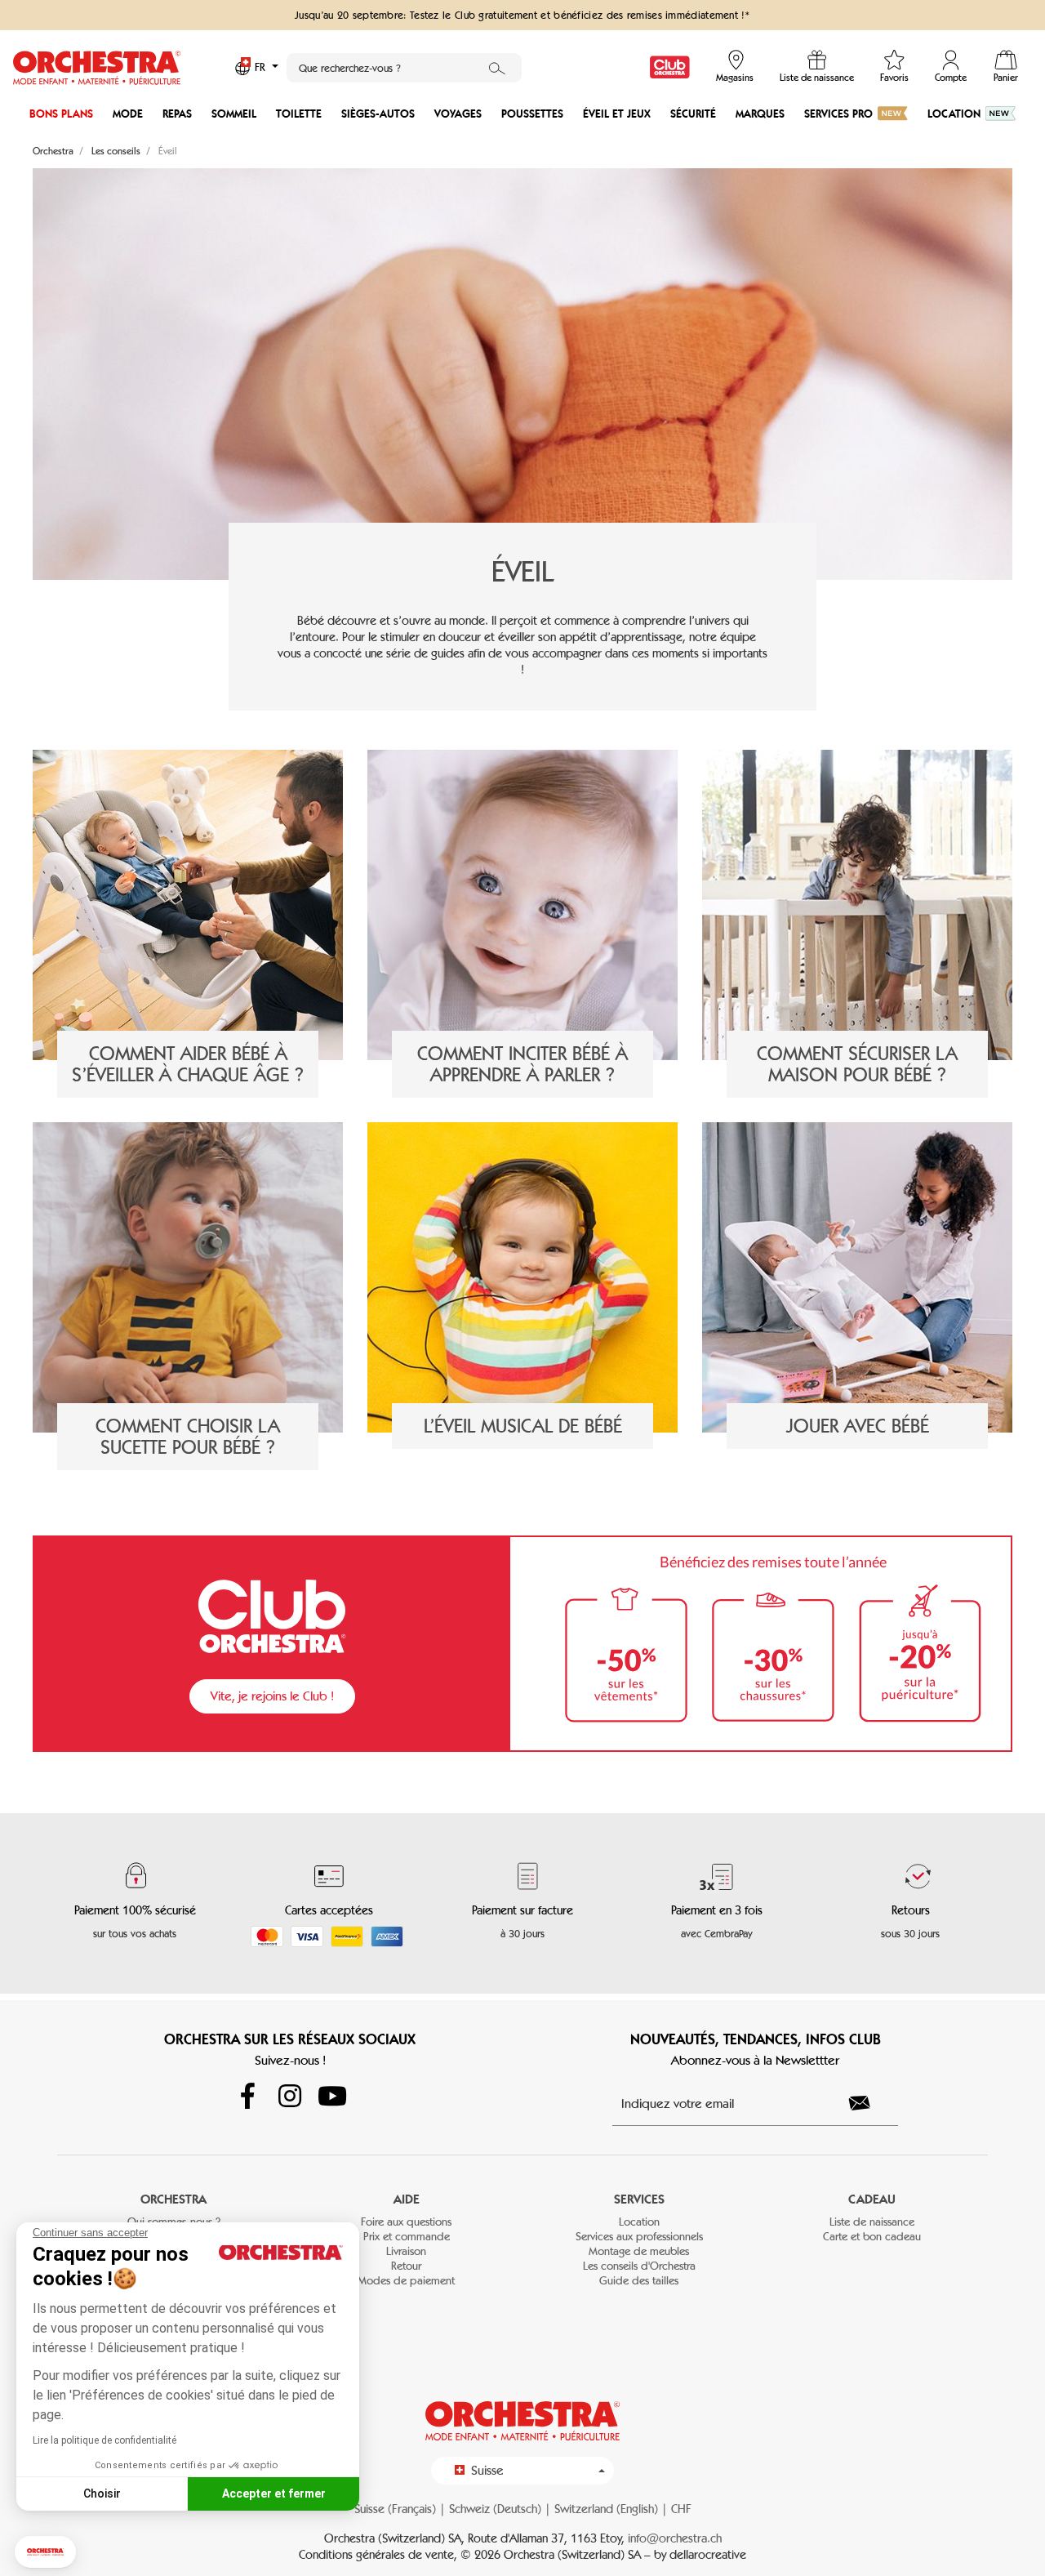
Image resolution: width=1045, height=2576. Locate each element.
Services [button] (639, 2199)
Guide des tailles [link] (639, 2281)
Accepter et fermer (274, 2494)
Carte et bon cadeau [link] (872, 2237)
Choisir (102, 2494)
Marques (760, 114)
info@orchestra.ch (675, 2538)
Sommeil (234, 114)
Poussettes (532, 114)
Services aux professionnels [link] (639, 2237)
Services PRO (838, 114)
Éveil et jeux (617, 114)
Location (954, 114)
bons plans (61, 114)
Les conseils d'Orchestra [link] (639, 2266)
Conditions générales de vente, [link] (380, 2555)
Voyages (458, 114)
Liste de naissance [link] (872, 2222)
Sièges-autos (378, 114)
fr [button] (262, 67)
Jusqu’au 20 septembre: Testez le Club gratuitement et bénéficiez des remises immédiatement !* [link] (522, 15)
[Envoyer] (869, 2103)
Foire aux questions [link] (406, 2222)
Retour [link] (406, 2266)
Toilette (299, 114)
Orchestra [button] (173, 2199)
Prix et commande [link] (407, 2237)
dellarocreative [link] (708, 2555)
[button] (45, 2552)
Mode (128, 114)
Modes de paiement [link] (406, 2281)
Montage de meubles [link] (639, 2251)
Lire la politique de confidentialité (104, 2440)
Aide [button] (407, 2199)
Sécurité (693, 114)
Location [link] (639, 2222)
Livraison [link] (406, 2251)
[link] (670, 67)
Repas (177, 114)
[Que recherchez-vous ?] (497, 68)
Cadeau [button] (872, 2199)
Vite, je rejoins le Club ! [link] (272, 1696)
